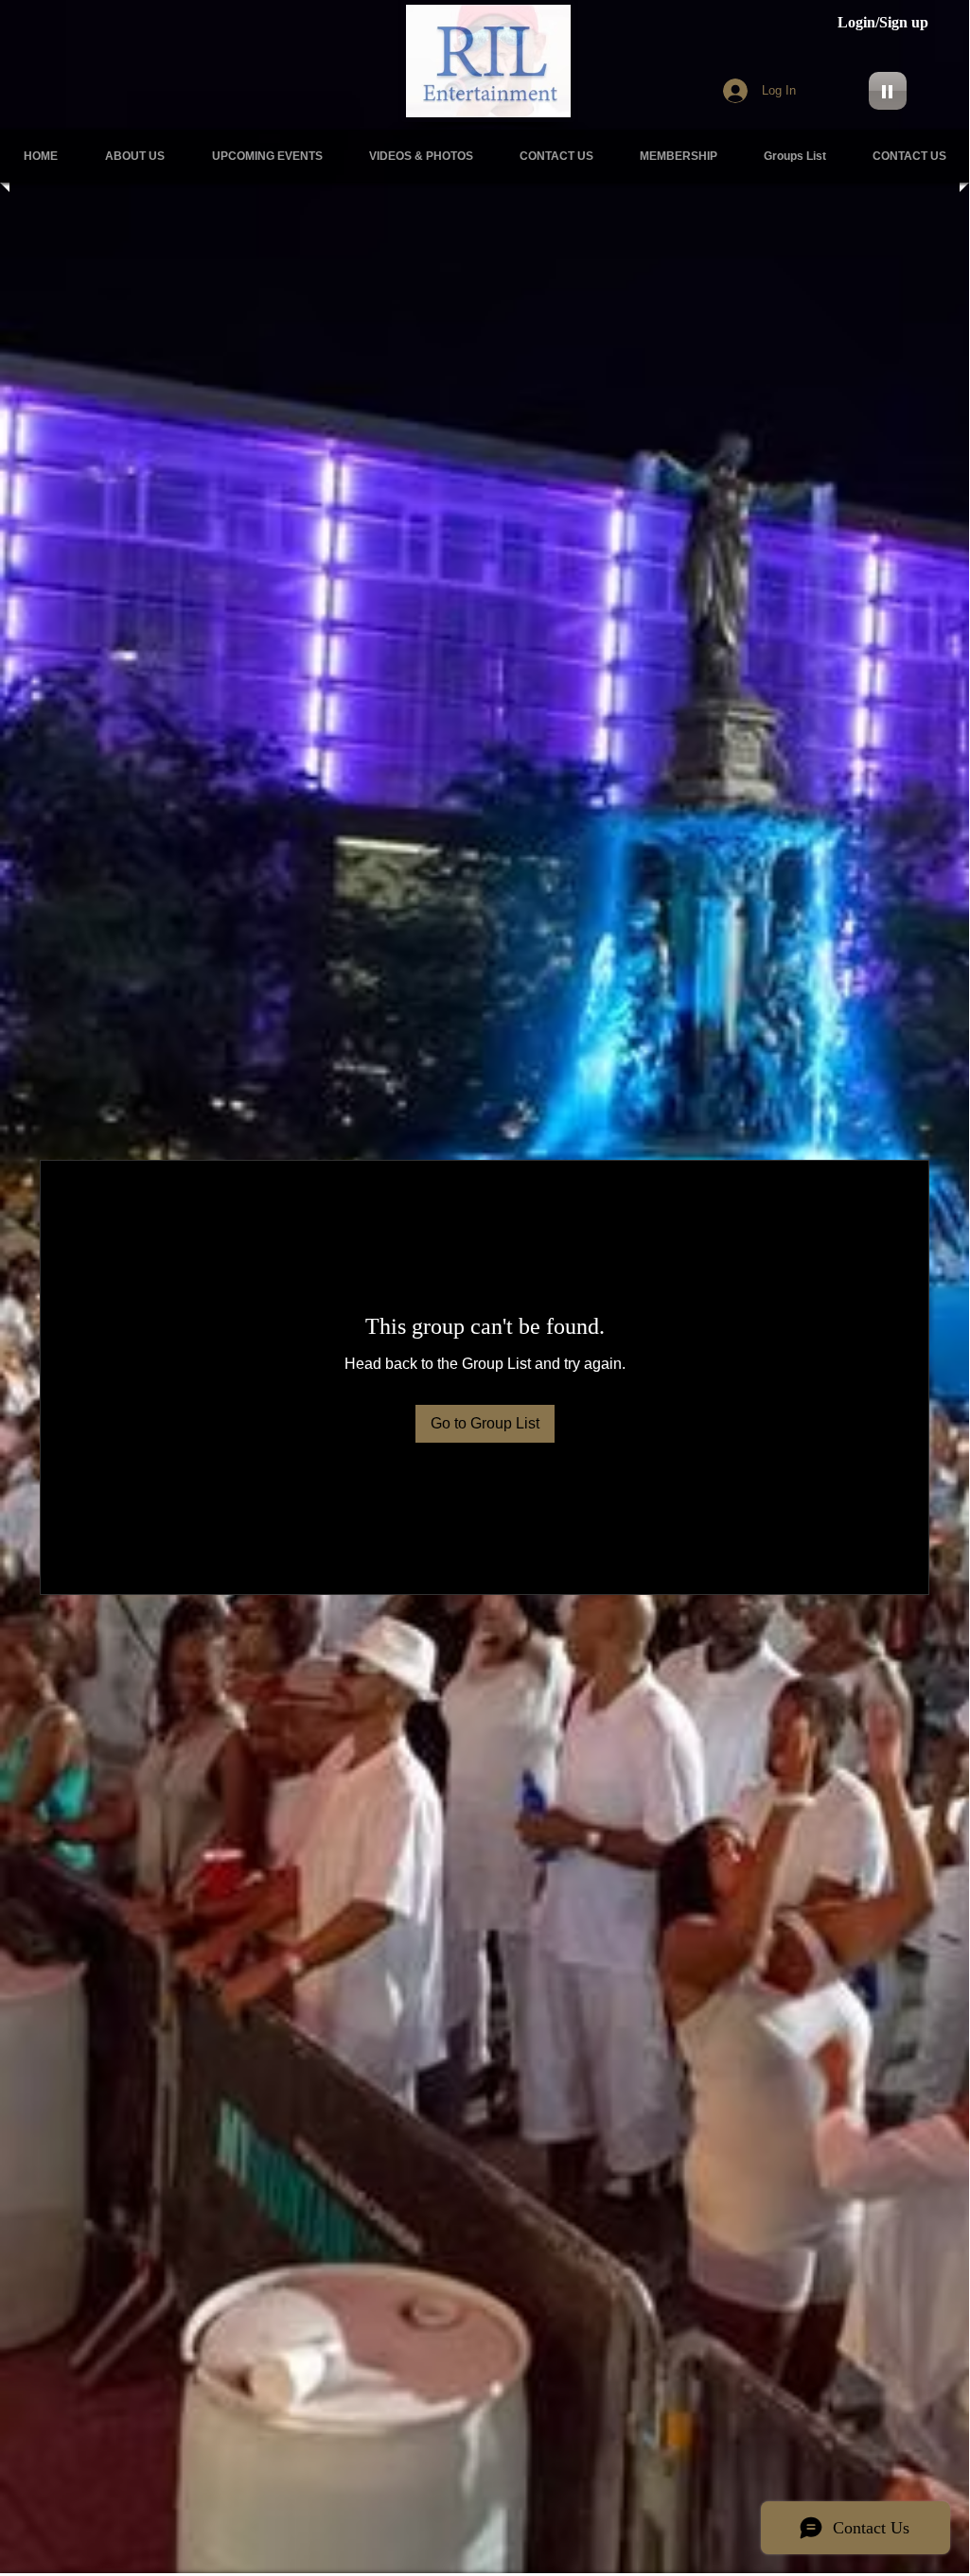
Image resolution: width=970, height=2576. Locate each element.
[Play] (888, 91)
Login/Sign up (883, 22)
